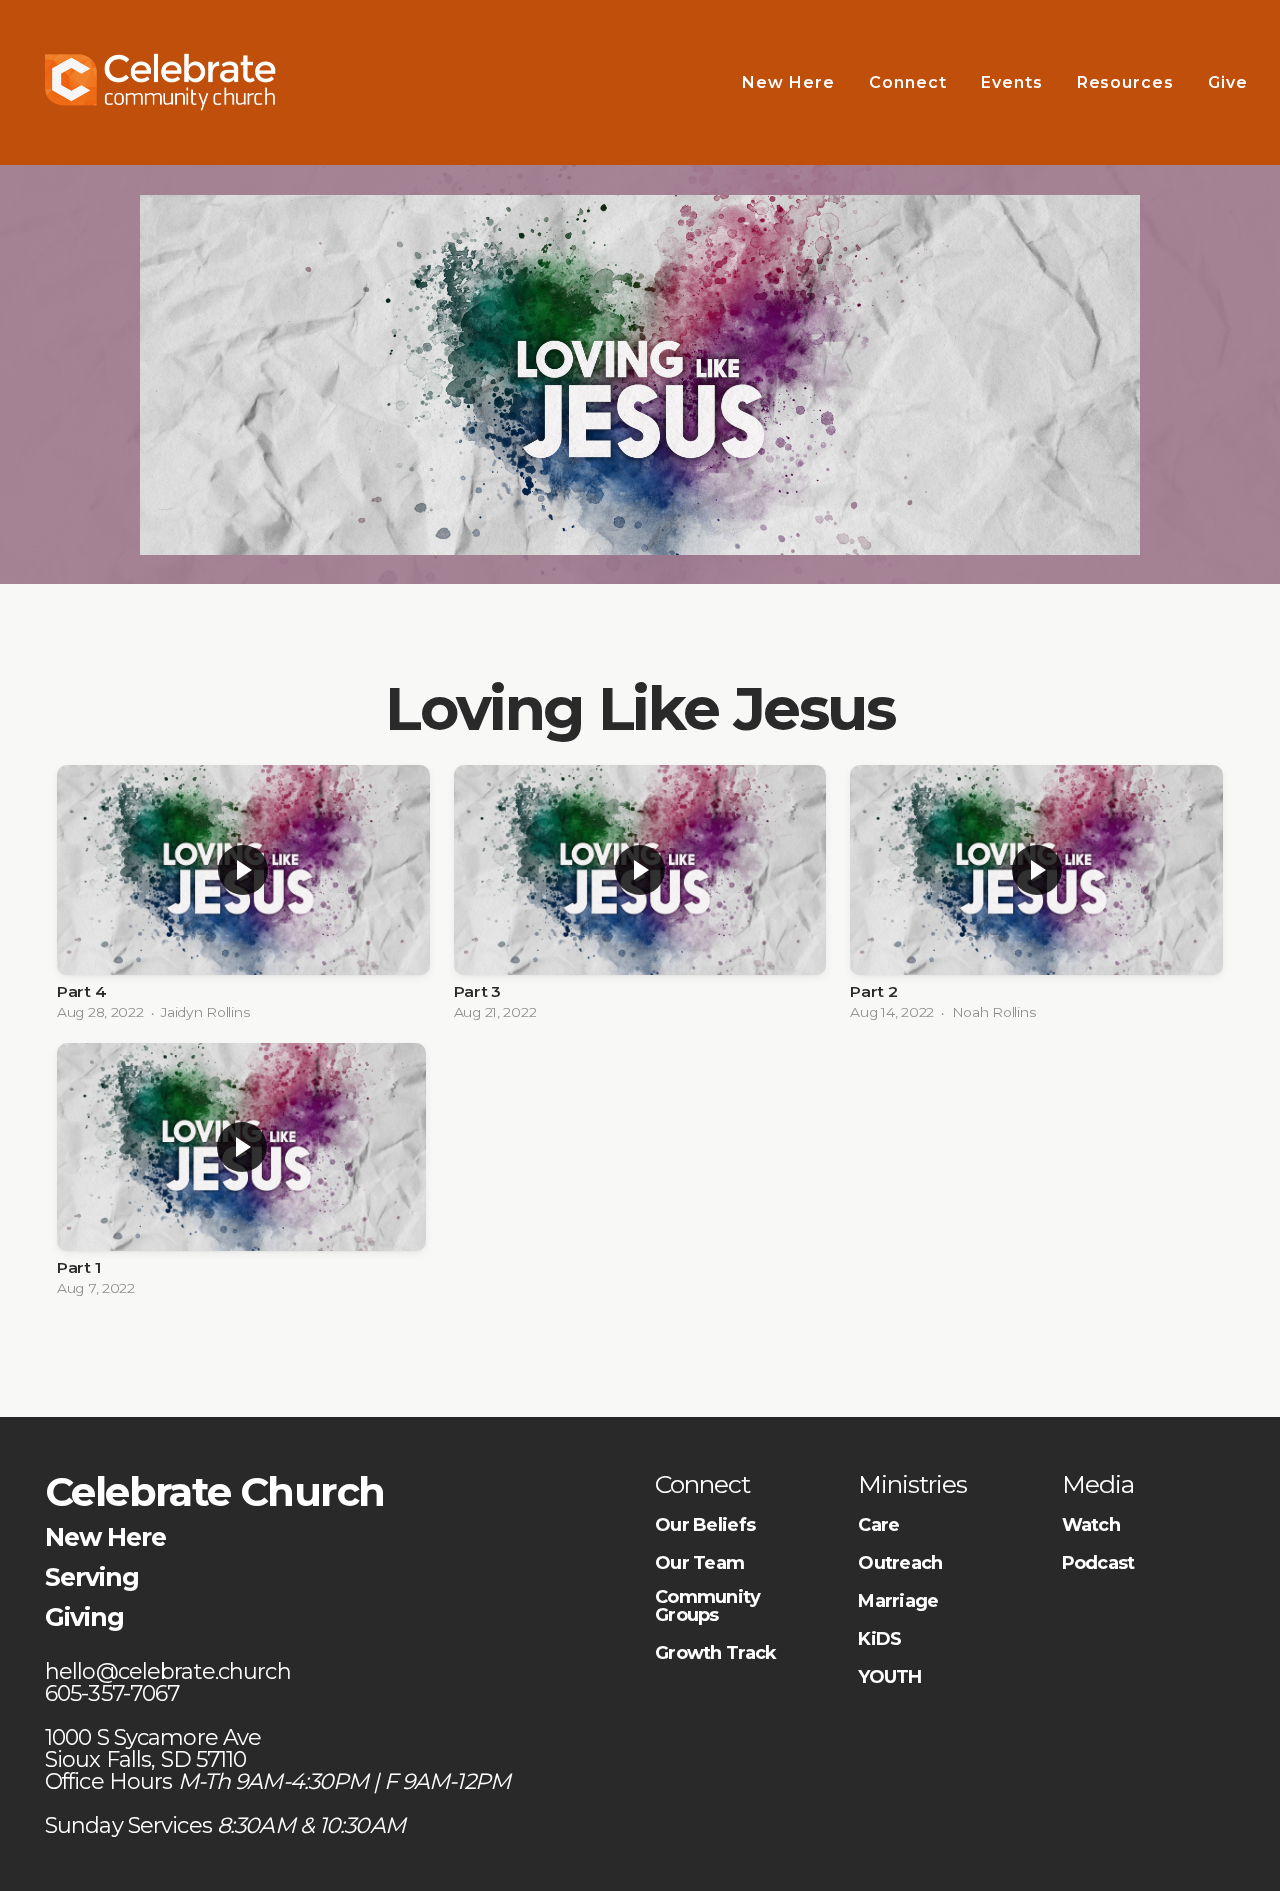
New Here (788, 82)
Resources (1126, 82)
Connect (908, 82)
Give (1230, 82)
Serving (92, 1577)
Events (1012, 82)
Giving (84, 1617)
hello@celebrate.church (170, 1671)
